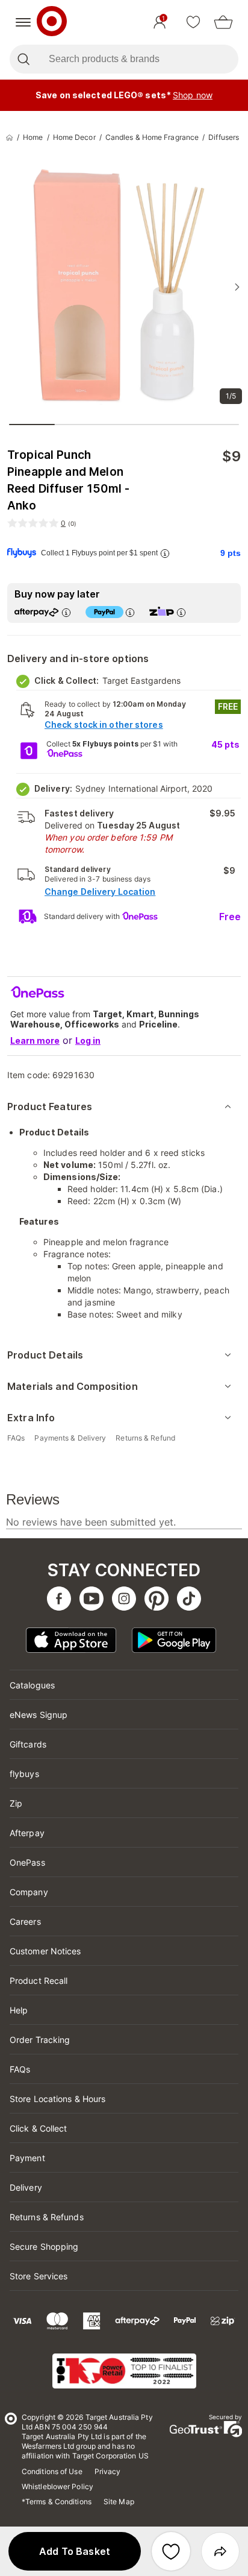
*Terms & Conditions (57, 2502)
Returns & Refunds (47, 2217)
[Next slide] (237, 287)
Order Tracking (40, 2040)
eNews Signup (39, 1715)
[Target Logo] (52, 22)
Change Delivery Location (100, 892)
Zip (16, 1803)
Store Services (39, 2276)
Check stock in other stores (104, 724)
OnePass (27, 1862)
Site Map (119, 2502)
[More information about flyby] (165, 553)
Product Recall (39, 1981)
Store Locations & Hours (57, 2099)
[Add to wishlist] (171, 2551)
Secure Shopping (44, 2246)
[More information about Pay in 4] (130, 612)
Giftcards (28, 1744)
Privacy (108, 2471)
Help (19, 2010)
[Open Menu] (23, 22)
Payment (27, 2158)
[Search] (23, 59)
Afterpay (27, 1833)
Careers (25, 1921)
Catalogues (32, 1685)
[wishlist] (193, 22)
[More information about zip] (181, 612)
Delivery (26, 2187)
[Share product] (220, 2551)
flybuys (24, 1774)
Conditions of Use (52, 2471)
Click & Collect (39, 2128)
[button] (75, 2551)
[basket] (223, 22)
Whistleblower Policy (57, 2486)
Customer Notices (45, 1951)
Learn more (35, 1040)
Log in (88, 1040)
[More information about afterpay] (66, 612)
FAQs (20, 2069)
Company (29, 1892)
